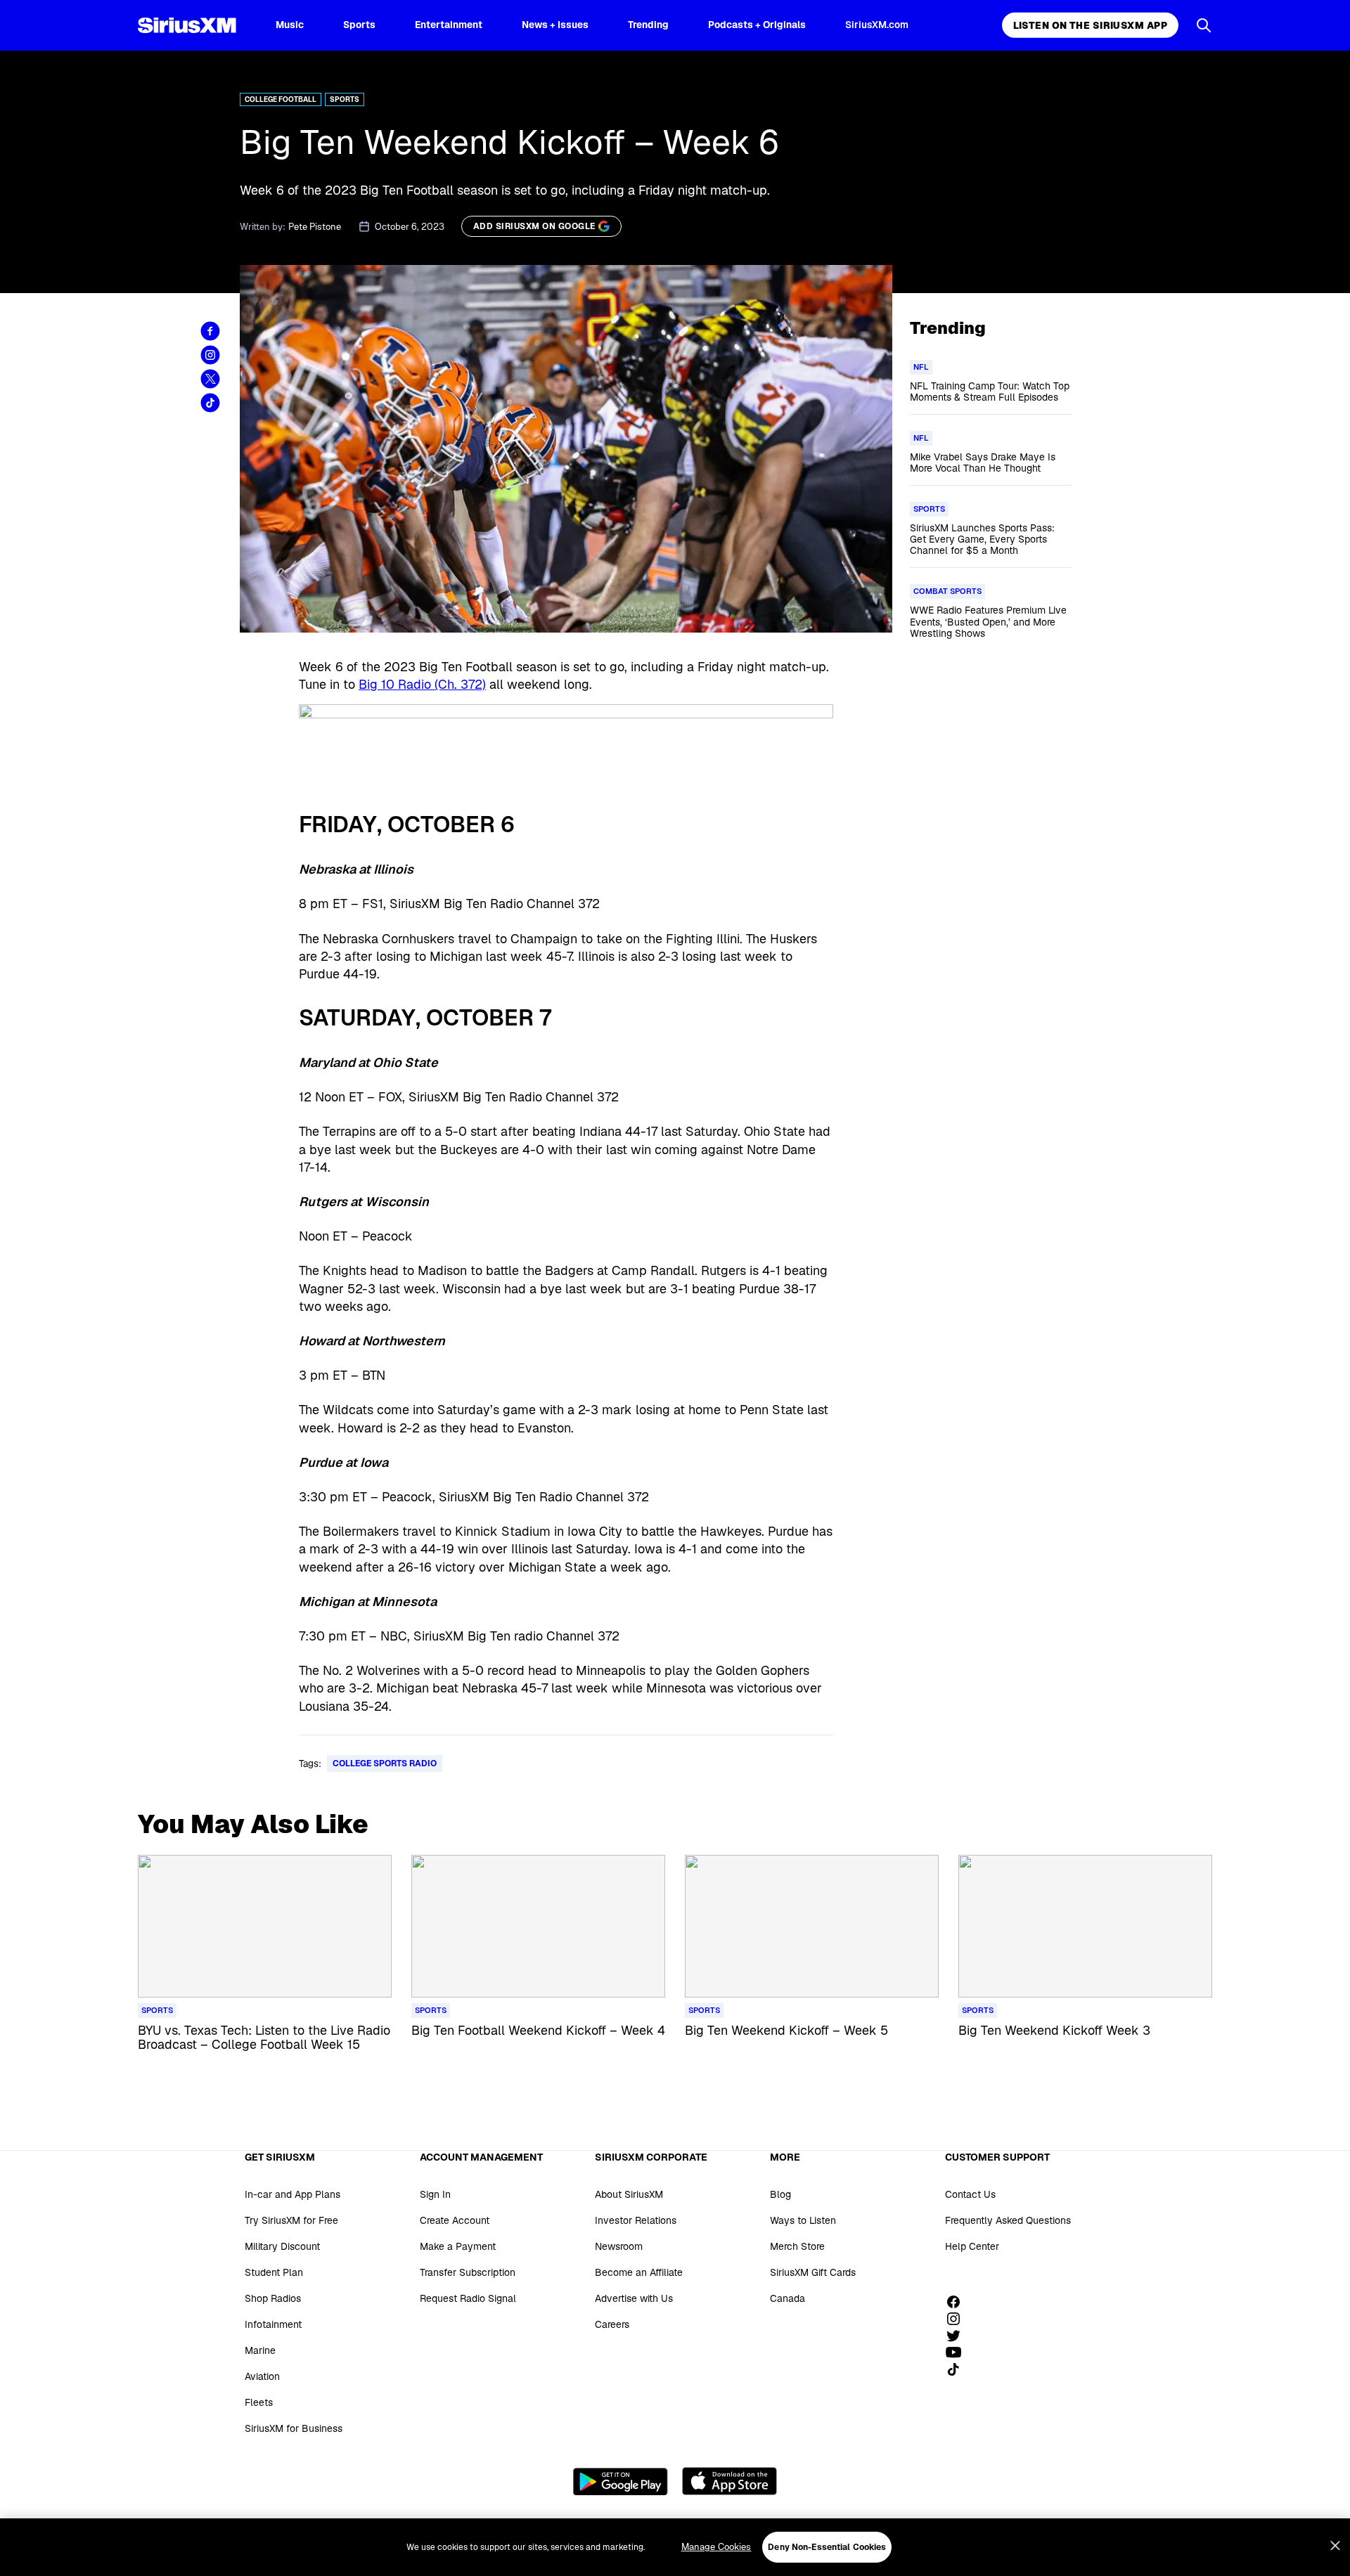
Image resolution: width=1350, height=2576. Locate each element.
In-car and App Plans (292, 2194)
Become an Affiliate (639, 2272)
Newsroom (619, 2246)
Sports (359, 25)
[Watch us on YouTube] (958, 2352)
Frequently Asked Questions (1008, 2220)
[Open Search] (1204, 25)
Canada (787, 2298)
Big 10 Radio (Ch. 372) (422, 684)
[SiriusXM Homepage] (187, 25)
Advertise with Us (634, 2298)
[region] (675, 2547)
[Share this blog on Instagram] (210, 355)
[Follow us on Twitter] (958, 2336)
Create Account (455, 2220)
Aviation (262, 2376)
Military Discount (282, 2246)
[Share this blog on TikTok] (210, 403)
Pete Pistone (315, 227)
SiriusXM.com (877, 25)
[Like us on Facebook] (958, 2302)
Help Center (972, 2246)
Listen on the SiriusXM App (1090, 25)
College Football (281, 99)
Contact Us (970, 2194)
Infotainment (273, 2324)
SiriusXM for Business (294, 2428)
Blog (780, 2194)
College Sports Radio (385, 1763)
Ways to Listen (803, 2220)
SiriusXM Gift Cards (813, 2272)
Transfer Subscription (468, 2272)
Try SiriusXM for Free (291, 2220)
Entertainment (449, 25)
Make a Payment (458, 2246)
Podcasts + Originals (757, 25)
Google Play (621, 2481)
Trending (648, 25)
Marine (260, 2350)
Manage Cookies (716, 2547)
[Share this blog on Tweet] (210, 379)
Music (290, 25)
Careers (612, 2324)
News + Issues (555, 25)
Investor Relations (636, 2220)
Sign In (435, 2194)
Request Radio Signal (468, 2298)
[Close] (1335, 2546)
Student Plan (274, 2272)
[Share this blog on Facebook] (210, 331)
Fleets (259, 2402)
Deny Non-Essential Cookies (827, 2547)
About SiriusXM (629, 2194)
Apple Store (729, 2481)
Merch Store (797, 2246)
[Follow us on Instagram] (958, 2319)
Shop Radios (273, 2298)
